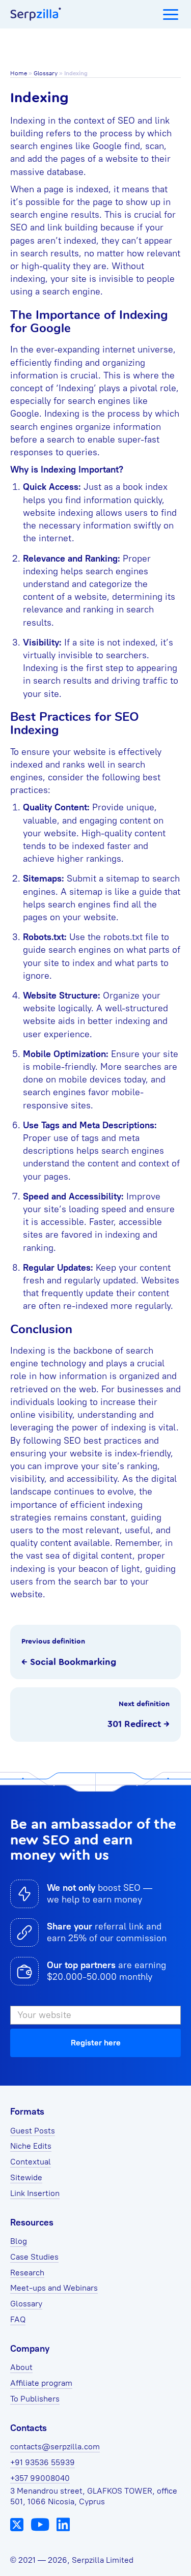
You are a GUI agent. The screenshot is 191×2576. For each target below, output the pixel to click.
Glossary (46, 73)
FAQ (18, 2319)
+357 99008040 (40, 2478)
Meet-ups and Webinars (54, 2288)
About (21, 2367)
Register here (96, 2043)
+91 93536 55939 (43, 2462)
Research (27, 2273)
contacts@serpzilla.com (55, 2447)
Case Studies (34, 2257)
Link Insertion (35, 2193)
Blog (19, 2241)
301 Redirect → (139, 1724)
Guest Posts (33, 2131)
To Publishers (35, 2399)
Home (19, 73)
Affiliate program (41, 2383)
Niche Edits (31, 2146)
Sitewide (26, 2177)
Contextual (31, 2162)
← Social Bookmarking (69, 1662)
